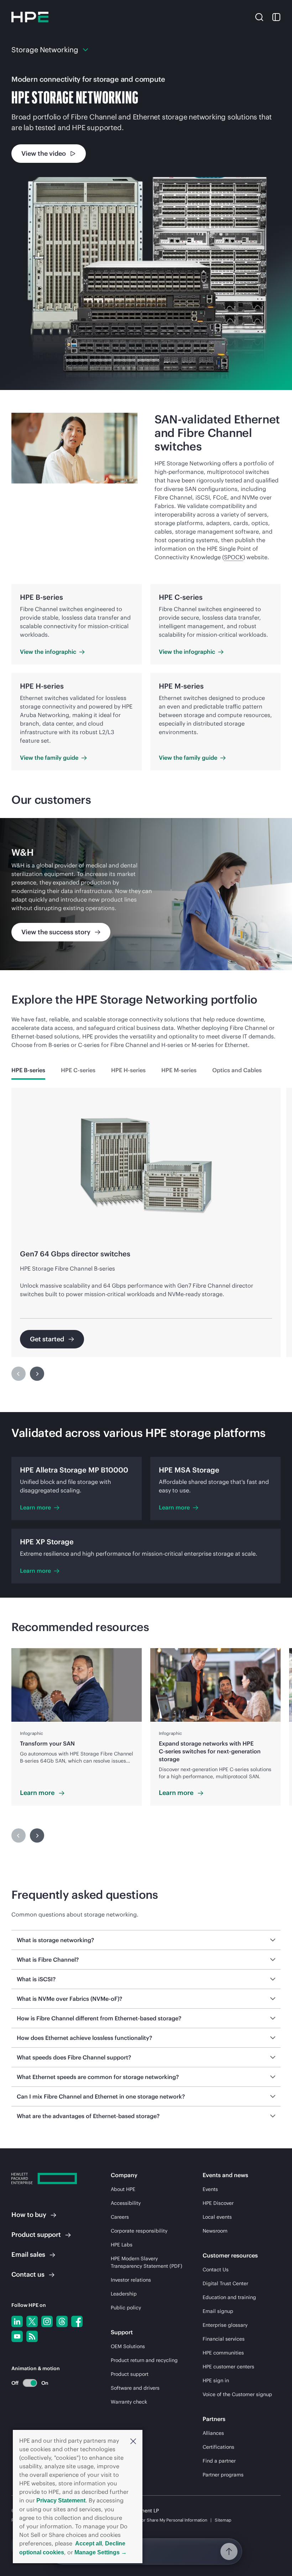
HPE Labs (122, 2245)
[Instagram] (47, 2321)
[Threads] (62, 2321)
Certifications (218, 2447)
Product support (130, 2374)
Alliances (213, 2433)
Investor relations (131, 2280)
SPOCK (234, 557)
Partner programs (223, 2475)
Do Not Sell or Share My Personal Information (163, 2520)
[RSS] (32, 2336)
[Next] (37, 1374)
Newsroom (215, 2231)
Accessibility (126, 2203)
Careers (120, 2217)
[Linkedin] (17, 2321)
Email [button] (28, 2254)
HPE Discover (218, 2203)
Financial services (224, 2339)
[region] (146, 894)
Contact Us (216, 2270)
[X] (32, 2321)
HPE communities (223, 2353)
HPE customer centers (228, 2367)
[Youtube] (17, 2336)
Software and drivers (135, 2388)
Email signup (218, 2311)
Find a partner (219, 2461)
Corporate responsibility (139, 2231)
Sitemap (223, 2520)
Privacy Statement (61, 2500)
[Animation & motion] (30, 2383)
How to (29, 2215)
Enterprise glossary (225, 2325)
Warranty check (129, 2402)
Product (36, 2235)
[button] (133, 2441)
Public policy (126, 2308)
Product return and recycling (144, 2360)
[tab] (28, 1070)
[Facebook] (77, 2321)
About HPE (123, 2189)
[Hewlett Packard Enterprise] (30, 17)
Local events (217, 2217)
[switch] (26, 2383)
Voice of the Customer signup (237, 2394)
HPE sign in (216, 2380)
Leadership (124, 2294)
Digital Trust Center (225, 2283)
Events (210, 2189)
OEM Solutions (128, 2346)
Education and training (229, 2297)
